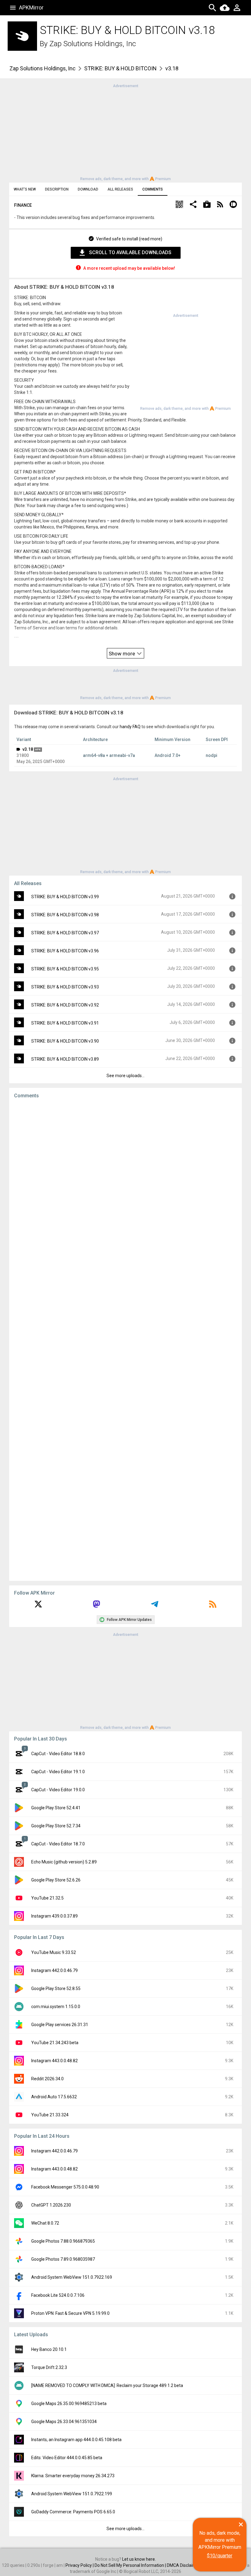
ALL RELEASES (120, 189)
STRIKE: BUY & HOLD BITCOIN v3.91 (65, 1023)
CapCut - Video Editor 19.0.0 (58, 1790)
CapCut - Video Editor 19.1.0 (58, 1772)
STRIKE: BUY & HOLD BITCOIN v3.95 (65, 969)
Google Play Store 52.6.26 (56, 1880)
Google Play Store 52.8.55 (56, 1989)
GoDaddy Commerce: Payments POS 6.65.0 (73, 2512)
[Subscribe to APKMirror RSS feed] (213, 1606)
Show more (122, 654)
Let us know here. (139, 2559)
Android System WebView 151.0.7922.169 (72, 2277)
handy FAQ (130, 727)
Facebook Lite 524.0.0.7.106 (58, 2295)
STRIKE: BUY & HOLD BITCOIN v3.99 (65, 897)
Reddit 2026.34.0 (47, 2079)
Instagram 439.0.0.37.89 (54, 1916)
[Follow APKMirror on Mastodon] (96, 1606)
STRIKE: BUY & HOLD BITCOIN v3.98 (65, 915)
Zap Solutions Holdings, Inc (93, 44)
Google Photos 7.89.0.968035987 (63, 2259)
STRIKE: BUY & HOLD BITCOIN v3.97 (65, 933)
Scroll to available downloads (130, 252)
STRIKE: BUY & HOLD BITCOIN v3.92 (65, 1005)
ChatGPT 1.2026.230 (51, 2205)
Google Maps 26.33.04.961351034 (64, 2422)
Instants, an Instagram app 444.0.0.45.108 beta (76, 2440)
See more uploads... (125, 1076)
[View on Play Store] (207, 205)
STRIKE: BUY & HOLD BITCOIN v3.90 (65, 1041)
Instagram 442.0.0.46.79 (54, 1970)
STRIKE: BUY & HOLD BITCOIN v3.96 (65, 951)
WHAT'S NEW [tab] (25, 189)
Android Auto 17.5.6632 (54, 2097)
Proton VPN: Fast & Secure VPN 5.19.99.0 (70, 2313)
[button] (179, 205)
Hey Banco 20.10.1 (49, 2349)
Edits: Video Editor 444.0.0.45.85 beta (67, 2458)
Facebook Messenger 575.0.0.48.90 (65, 2187)
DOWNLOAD (88, 189)
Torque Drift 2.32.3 (49, 2367)
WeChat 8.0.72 (45, 2223)
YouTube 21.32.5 (47, 1898)
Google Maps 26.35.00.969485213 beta (69, 2404)
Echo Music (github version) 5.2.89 (64, 1862)
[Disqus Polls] (125, 1181)
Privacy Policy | (80, 2565)
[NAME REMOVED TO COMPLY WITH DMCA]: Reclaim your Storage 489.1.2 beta (107, 2385)
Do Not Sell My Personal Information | (131, 2565)
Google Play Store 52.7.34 (56, 1826)
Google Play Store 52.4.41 (56, 1808)
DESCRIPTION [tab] (57, 189)
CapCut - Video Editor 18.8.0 (58, 1754)
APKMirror (31, 7)
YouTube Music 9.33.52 (54, 1952)
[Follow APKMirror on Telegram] (155, 1606)
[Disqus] (125, 1340)
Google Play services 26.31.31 (60, 2025)
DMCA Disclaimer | (185, 2565)
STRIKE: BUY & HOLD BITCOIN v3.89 (65, 1059)
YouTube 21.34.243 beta (55, 2043)
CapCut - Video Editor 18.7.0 (58, 1844)
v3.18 (28, 749)
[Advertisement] (125, 132)
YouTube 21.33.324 (50, 2115)
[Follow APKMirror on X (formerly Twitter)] (38, 1606)
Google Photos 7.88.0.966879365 (63, 2241)
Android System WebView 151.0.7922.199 (72, 2494)
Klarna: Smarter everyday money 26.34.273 (73, 2476)
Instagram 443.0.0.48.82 (54, 2061)
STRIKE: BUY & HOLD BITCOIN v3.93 (65, 987)
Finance (23, 205)
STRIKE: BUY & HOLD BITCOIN (120, 68)
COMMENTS (153, 189)
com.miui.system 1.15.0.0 (56, 2007)
